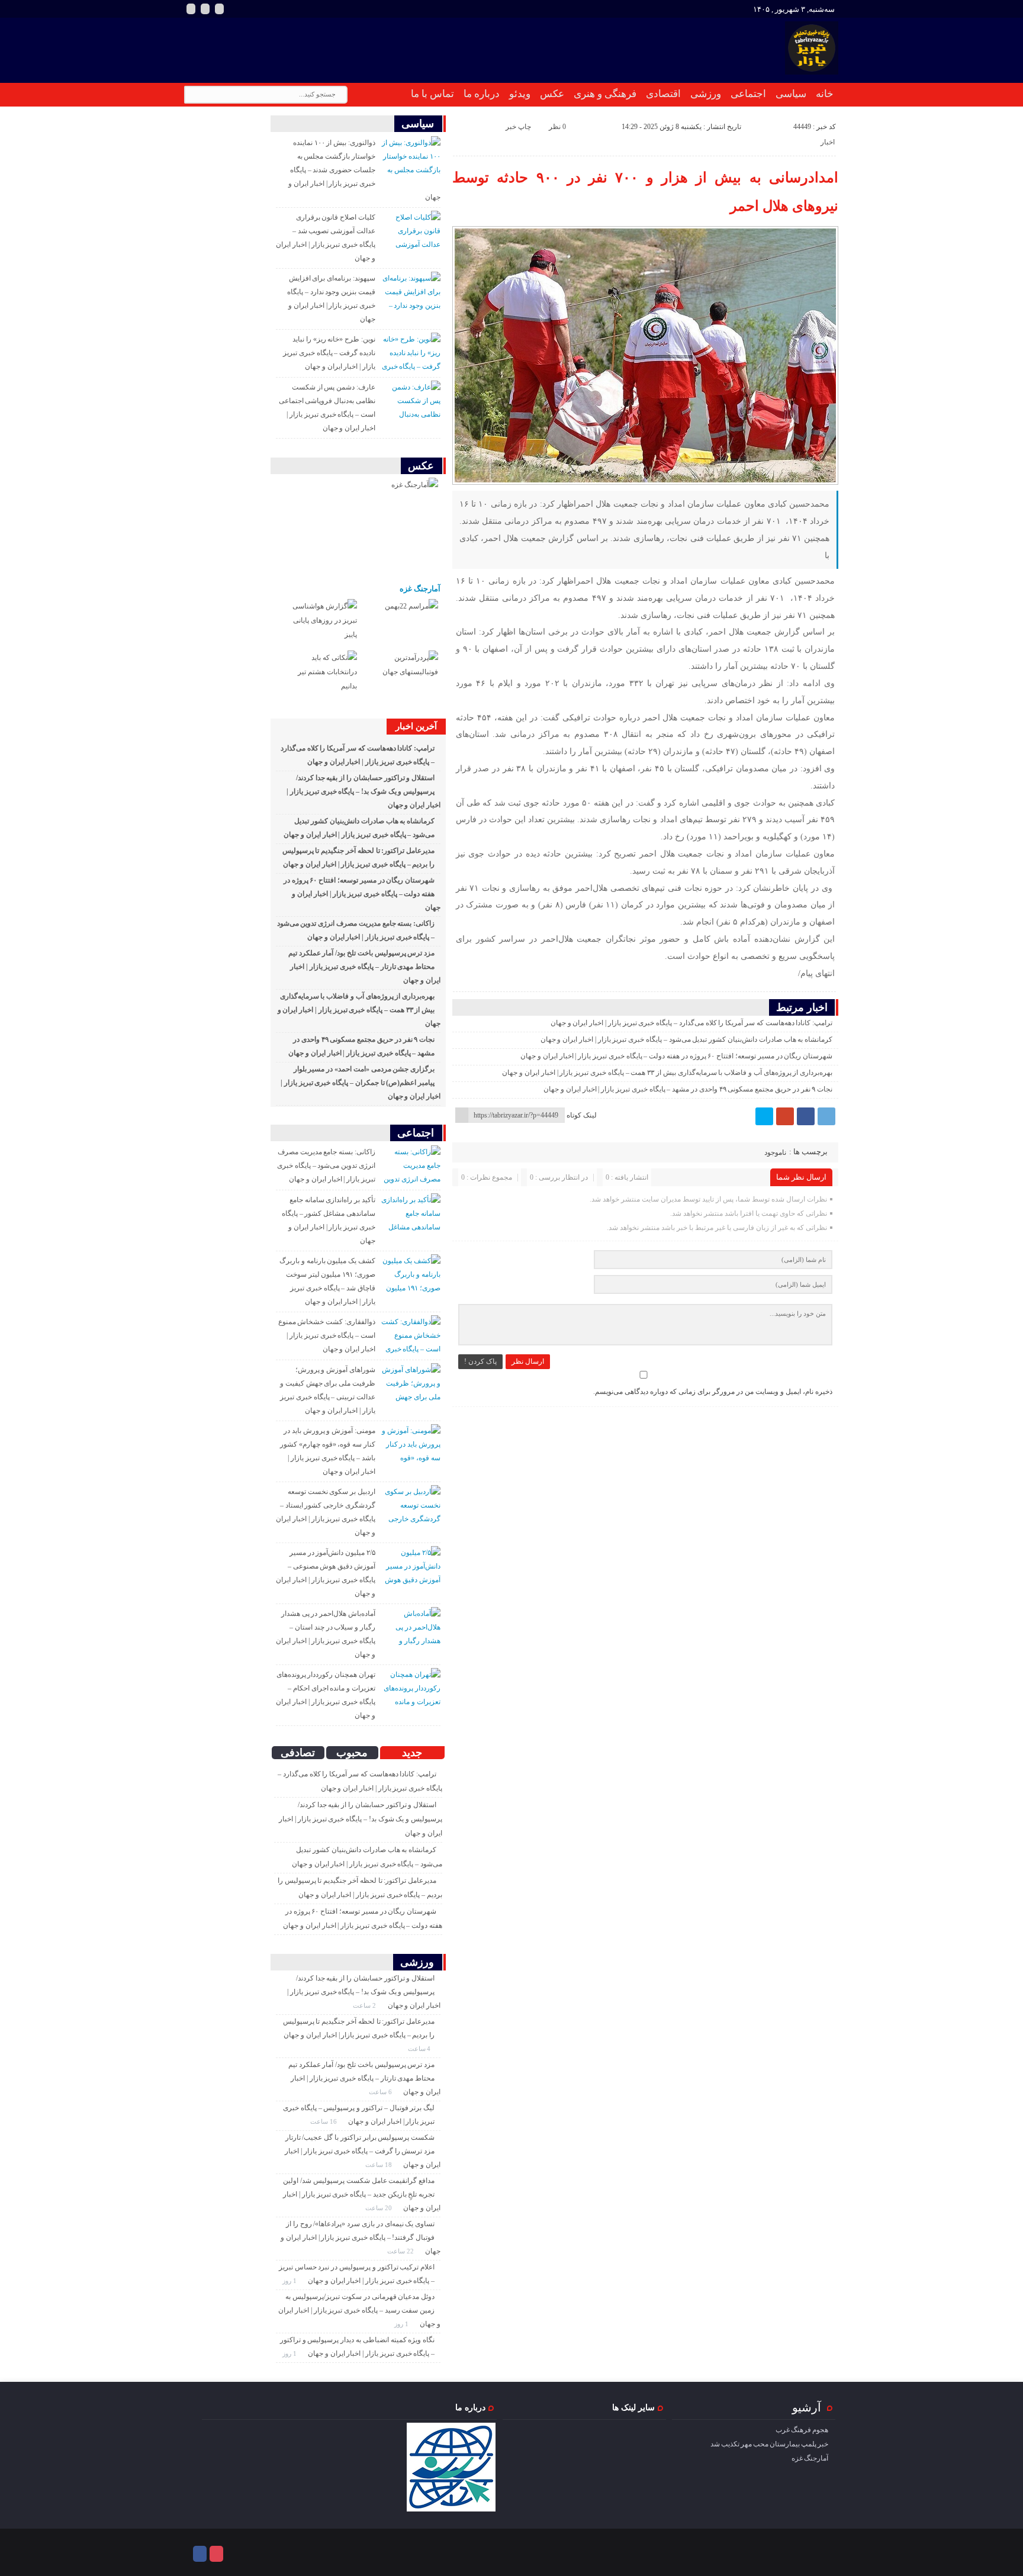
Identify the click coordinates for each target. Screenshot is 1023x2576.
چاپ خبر (518, 127)
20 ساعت (379, 2208)
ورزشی (706, 94)
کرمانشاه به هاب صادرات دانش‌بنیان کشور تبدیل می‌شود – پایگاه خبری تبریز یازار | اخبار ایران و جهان (687, 1039)
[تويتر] (764, 1116)
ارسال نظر (528, 1361)
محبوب (352, 1753)
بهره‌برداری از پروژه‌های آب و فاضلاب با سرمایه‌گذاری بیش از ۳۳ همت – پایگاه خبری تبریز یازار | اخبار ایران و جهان (667, 1073)
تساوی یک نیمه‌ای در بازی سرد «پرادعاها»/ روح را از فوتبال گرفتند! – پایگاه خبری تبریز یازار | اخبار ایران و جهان (361, 2237)
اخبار (828, 142)
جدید (412, 1753)
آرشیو (807, 2407)
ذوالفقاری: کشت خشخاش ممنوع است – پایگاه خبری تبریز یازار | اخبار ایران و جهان (327, 1335)
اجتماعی (748, 94)
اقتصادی (663, 94)
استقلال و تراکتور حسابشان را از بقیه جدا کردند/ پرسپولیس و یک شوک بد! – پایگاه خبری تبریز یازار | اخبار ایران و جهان (363, 791)
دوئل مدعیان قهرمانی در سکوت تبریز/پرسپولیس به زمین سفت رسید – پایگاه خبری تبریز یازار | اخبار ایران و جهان (359, 2310)
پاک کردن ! (480, 1361)
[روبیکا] (205, 9)
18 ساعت (379, 2165)
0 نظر (557, 127)
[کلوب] (216, 2554)
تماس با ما (432, 94)
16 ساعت (324, 2121)
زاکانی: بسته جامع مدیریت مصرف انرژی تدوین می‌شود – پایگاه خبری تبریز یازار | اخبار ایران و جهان (326, 1165)
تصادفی (298, 1753)
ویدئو (520, 94)
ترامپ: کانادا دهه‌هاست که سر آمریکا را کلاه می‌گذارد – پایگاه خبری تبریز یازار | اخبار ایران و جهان (691, 1023)
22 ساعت (401, 2251)
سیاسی (791, 94)
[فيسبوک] (806, 1116)
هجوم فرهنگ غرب (802, 2430)
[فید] (219, 9)
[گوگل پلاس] (785, 1116)
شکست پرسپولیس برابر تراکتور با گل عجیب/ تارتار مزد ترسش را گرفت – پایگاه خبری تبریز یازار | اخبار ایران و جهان (363, 2151)
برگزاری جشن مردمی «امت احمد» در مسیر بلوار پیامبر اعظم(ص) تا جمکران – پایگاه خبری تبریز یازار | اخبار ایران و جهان (361, 1083)
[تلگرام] (826, 1116)
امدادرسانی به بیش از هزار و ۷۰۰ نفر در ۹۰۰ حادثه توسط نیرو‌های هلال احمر (645, 192)
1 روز (290, 2281)
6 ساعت (381, 2092)
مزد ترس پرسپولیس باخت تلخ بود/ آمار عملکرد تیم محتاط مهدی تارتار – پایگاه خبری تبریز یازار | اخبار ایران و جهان (364, 967)
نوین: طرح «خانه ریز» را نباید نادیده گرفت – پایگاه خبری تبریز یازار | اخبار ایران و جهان (329, 353)
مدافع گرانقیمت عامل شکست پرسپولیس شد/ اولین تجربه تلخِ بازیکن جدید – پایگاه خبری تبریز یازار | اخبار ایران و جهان (362, 2194)
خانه (825, 94)
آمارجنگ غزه (420, 589)
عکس (552, 94)
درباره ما (482, 94)
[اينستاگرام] (191, 9)
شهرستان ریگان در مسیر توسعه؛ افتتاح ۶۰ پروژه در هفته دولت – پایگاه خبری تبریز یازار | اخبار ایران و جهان (676, 1056)
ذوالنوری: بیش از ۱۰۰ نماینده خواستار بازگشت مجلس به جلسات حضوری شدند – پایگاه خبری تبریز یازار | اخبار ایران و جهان (364, 170)
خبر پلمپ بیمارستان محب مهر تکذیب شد (769, 2444)
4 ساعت (420, 2049)
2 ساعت (365, 2005)
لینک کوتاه (582, 1115)
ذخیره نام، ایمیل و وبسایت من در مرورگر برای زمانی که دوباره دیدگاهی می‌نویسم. (713, 1392)
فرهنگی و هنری (605, 94)
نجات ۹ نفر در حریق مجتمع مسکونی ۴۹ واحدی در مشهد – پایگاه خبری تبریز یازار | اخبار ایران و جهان (688, 1089)
